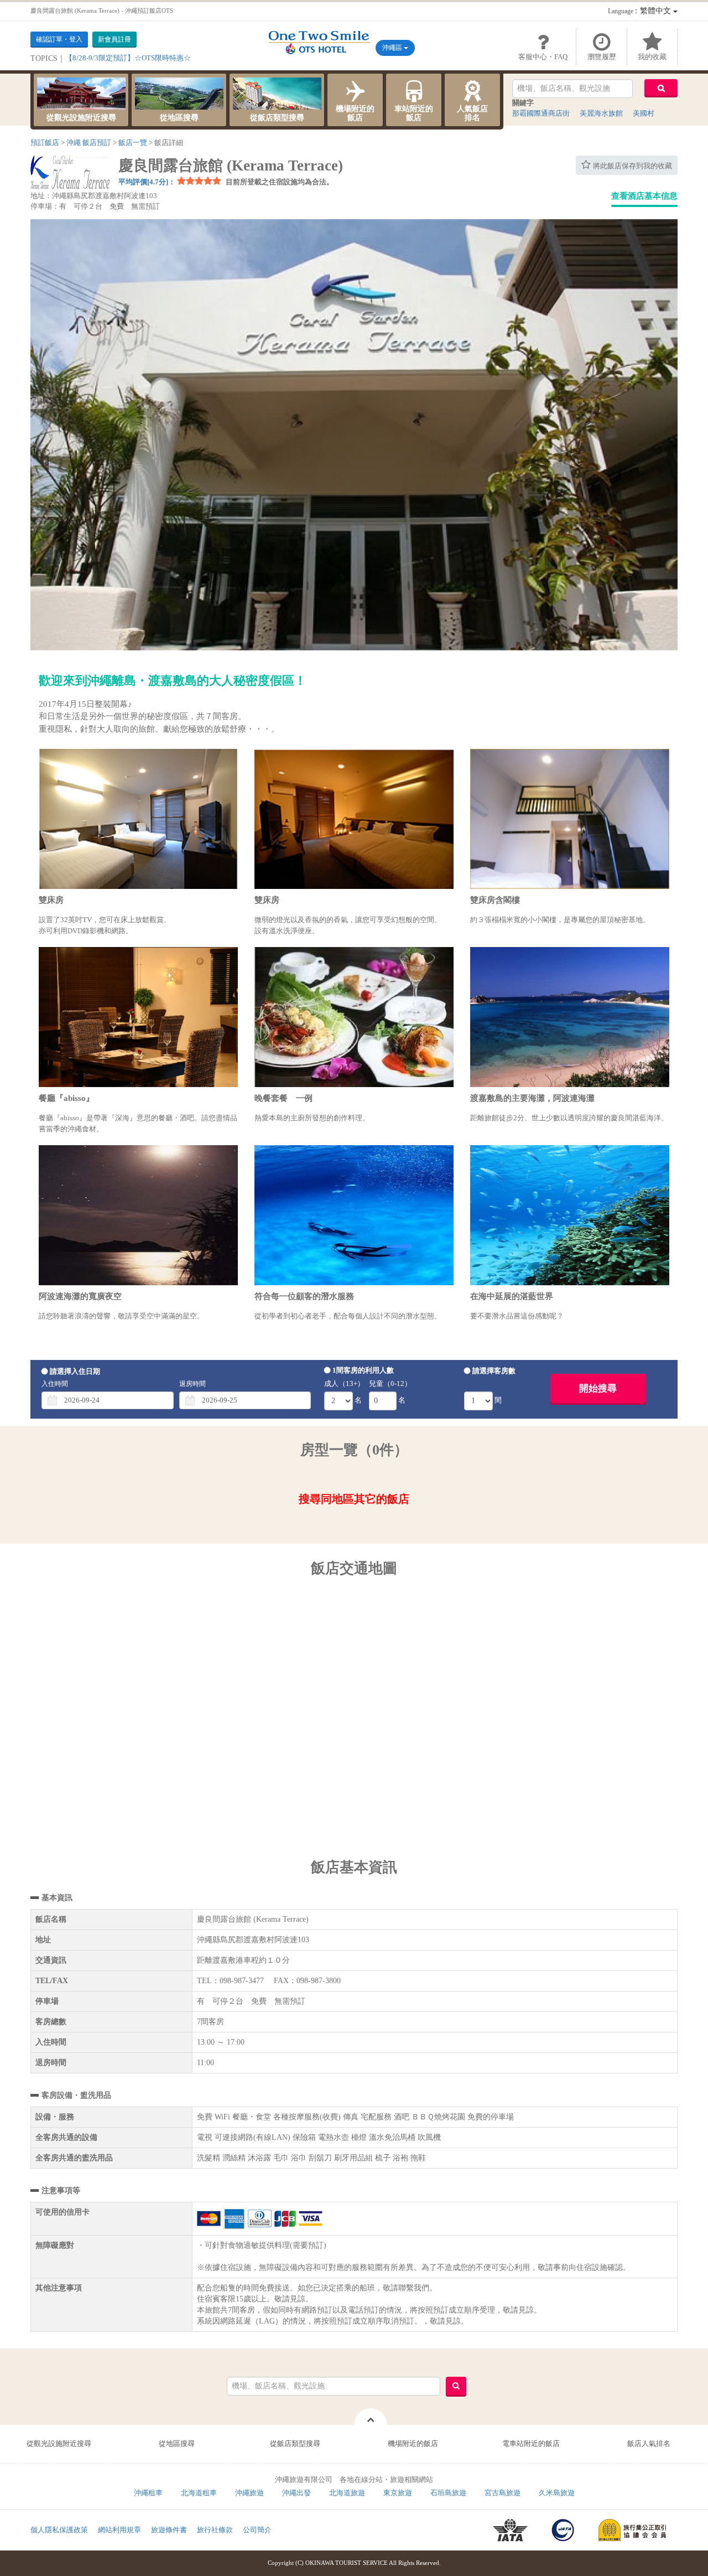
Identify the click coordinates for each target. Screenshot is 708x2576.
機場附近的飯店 (355, 113)
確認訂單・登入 (59, 39)
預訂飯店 (45, 143)
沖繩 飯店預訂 (89, 143)
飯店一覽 (133, 143)
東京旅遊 (398, 2493)
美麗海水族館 (601, 113)
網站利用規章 (119, 2530)
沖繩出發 (296, 2493)
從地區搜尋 (179, 118)
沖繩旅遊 (249, 2493)
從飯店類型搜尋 (277, 118)
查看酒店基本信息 (644, 196)
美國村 (644, 113)
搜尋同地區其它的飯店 (354, 1499)
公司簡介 (257, 2530)
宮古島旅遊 (503, 2493)
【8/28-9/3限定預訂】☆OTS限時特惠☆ (128, 58)
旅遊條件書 (169, 2530)
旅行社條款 (215, 2530)
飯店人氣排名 (649, 2443)
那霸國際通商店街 (541, 113)
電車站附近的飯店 (531, 2443)
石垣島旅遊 (448, 2493)
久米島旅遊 (557, 2493)
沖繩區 (393, 48)
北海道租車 (199, 2493)
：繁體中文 (641, 11)
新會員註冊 (114, 39)
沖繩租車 (148, 2493)
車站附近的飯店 (414, 113)
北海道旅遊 (347, 2493)
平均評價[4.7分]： (147, 182)
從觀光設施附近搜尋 (81, 118)
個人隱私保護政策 (59, 2530)
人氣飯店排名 (472, 113)
